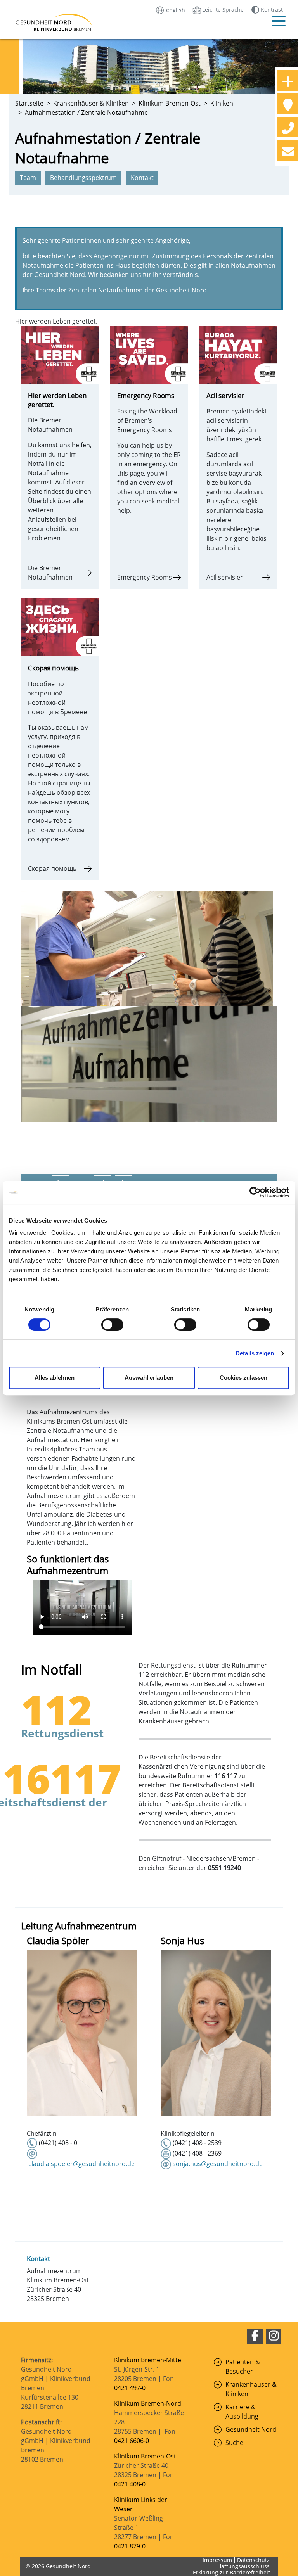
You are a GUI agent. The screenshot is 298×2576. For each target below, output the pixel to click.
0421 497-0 (131, 2388)
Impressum (217, 2560)
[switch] (112, 1325)
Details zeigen (255, 1353)
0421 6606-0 (132, 2441)
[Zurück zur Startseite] (44, 22)
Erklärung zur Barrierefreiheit (231, 2572)
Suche (234, 2443)
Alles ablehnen (55, 1378)
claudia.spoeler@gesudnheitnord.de (81, 2164)
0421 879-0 (130, 2546)
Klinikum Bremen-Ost (145, 2456)
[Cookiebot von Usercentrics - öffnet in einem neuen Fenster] (255, 1192)
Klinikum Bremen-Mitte (148, 2360)
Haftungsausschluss (243, 2566)
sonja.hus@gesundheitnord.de (218, 2164)
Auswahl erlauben (149, 1378)
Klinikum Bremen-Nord (148, 2403)
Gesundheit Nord (251, 2429)
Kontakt (38, 2259)
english (175, 10)
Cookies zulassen (243, 1378)
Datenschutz (253, 2560)
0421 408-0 (130, 2484)
